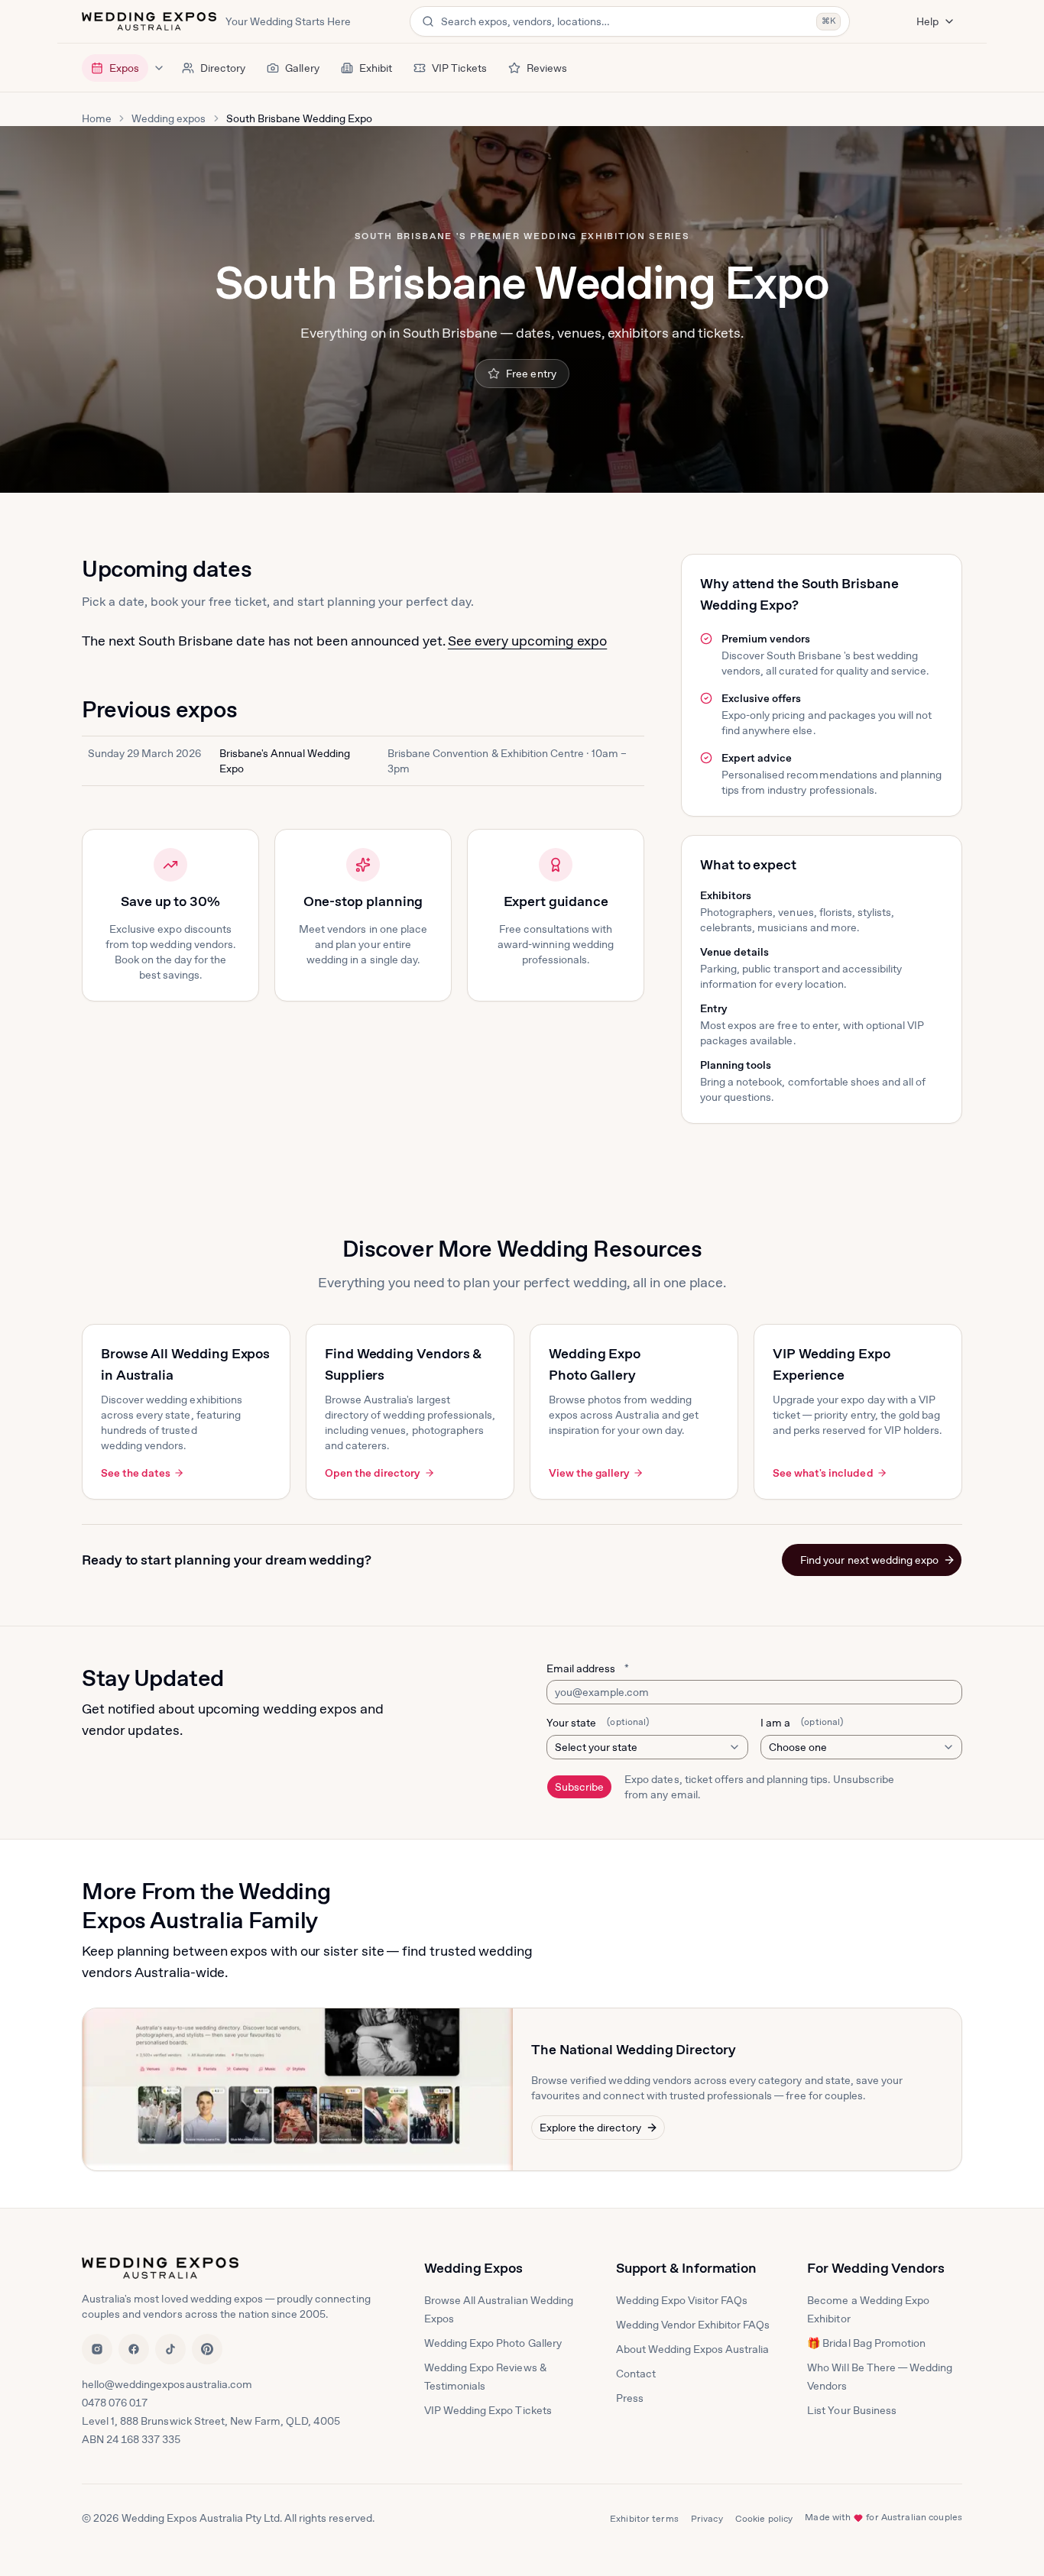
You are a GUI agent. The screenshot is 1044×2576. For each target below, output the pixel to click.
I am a (802, 1723)
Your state (598, 1723)
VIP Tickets (459, 68)
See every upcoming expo (527, 641)
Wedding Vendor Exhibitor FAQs (693, 2325)
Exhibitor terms (644, 2519)
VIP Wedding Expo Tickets (488, 2410)
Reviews (547, 68)
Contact (636, 2374)
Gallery (302, 68)
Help (927, 21)
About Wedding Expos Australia (693, 2349)
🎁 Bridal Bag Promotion (866, 2343)
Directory (223, 68)
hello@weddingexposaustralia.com (167, 2384)
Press (630, 2398)
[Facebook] (134, 2349)
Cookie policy (764, 2519)
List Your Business (852, 2410)
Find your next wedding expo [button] (869, 1560)
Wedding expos (169, 118)
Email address (588, 1668)
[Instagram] (97, 2349)
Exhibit (376, 68)
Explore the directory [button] (590, 2128)
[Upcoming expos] (159, 68)
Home (97, 118)
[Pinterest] (207, 2349)
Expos (124, 68)
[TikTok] (170, 2349)
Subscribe (579, 1787)
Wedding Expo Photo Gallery (493, 2343)
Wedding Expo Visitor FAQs (682, 2300)
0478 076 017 (115, 2403)
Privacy (707, 2519)
